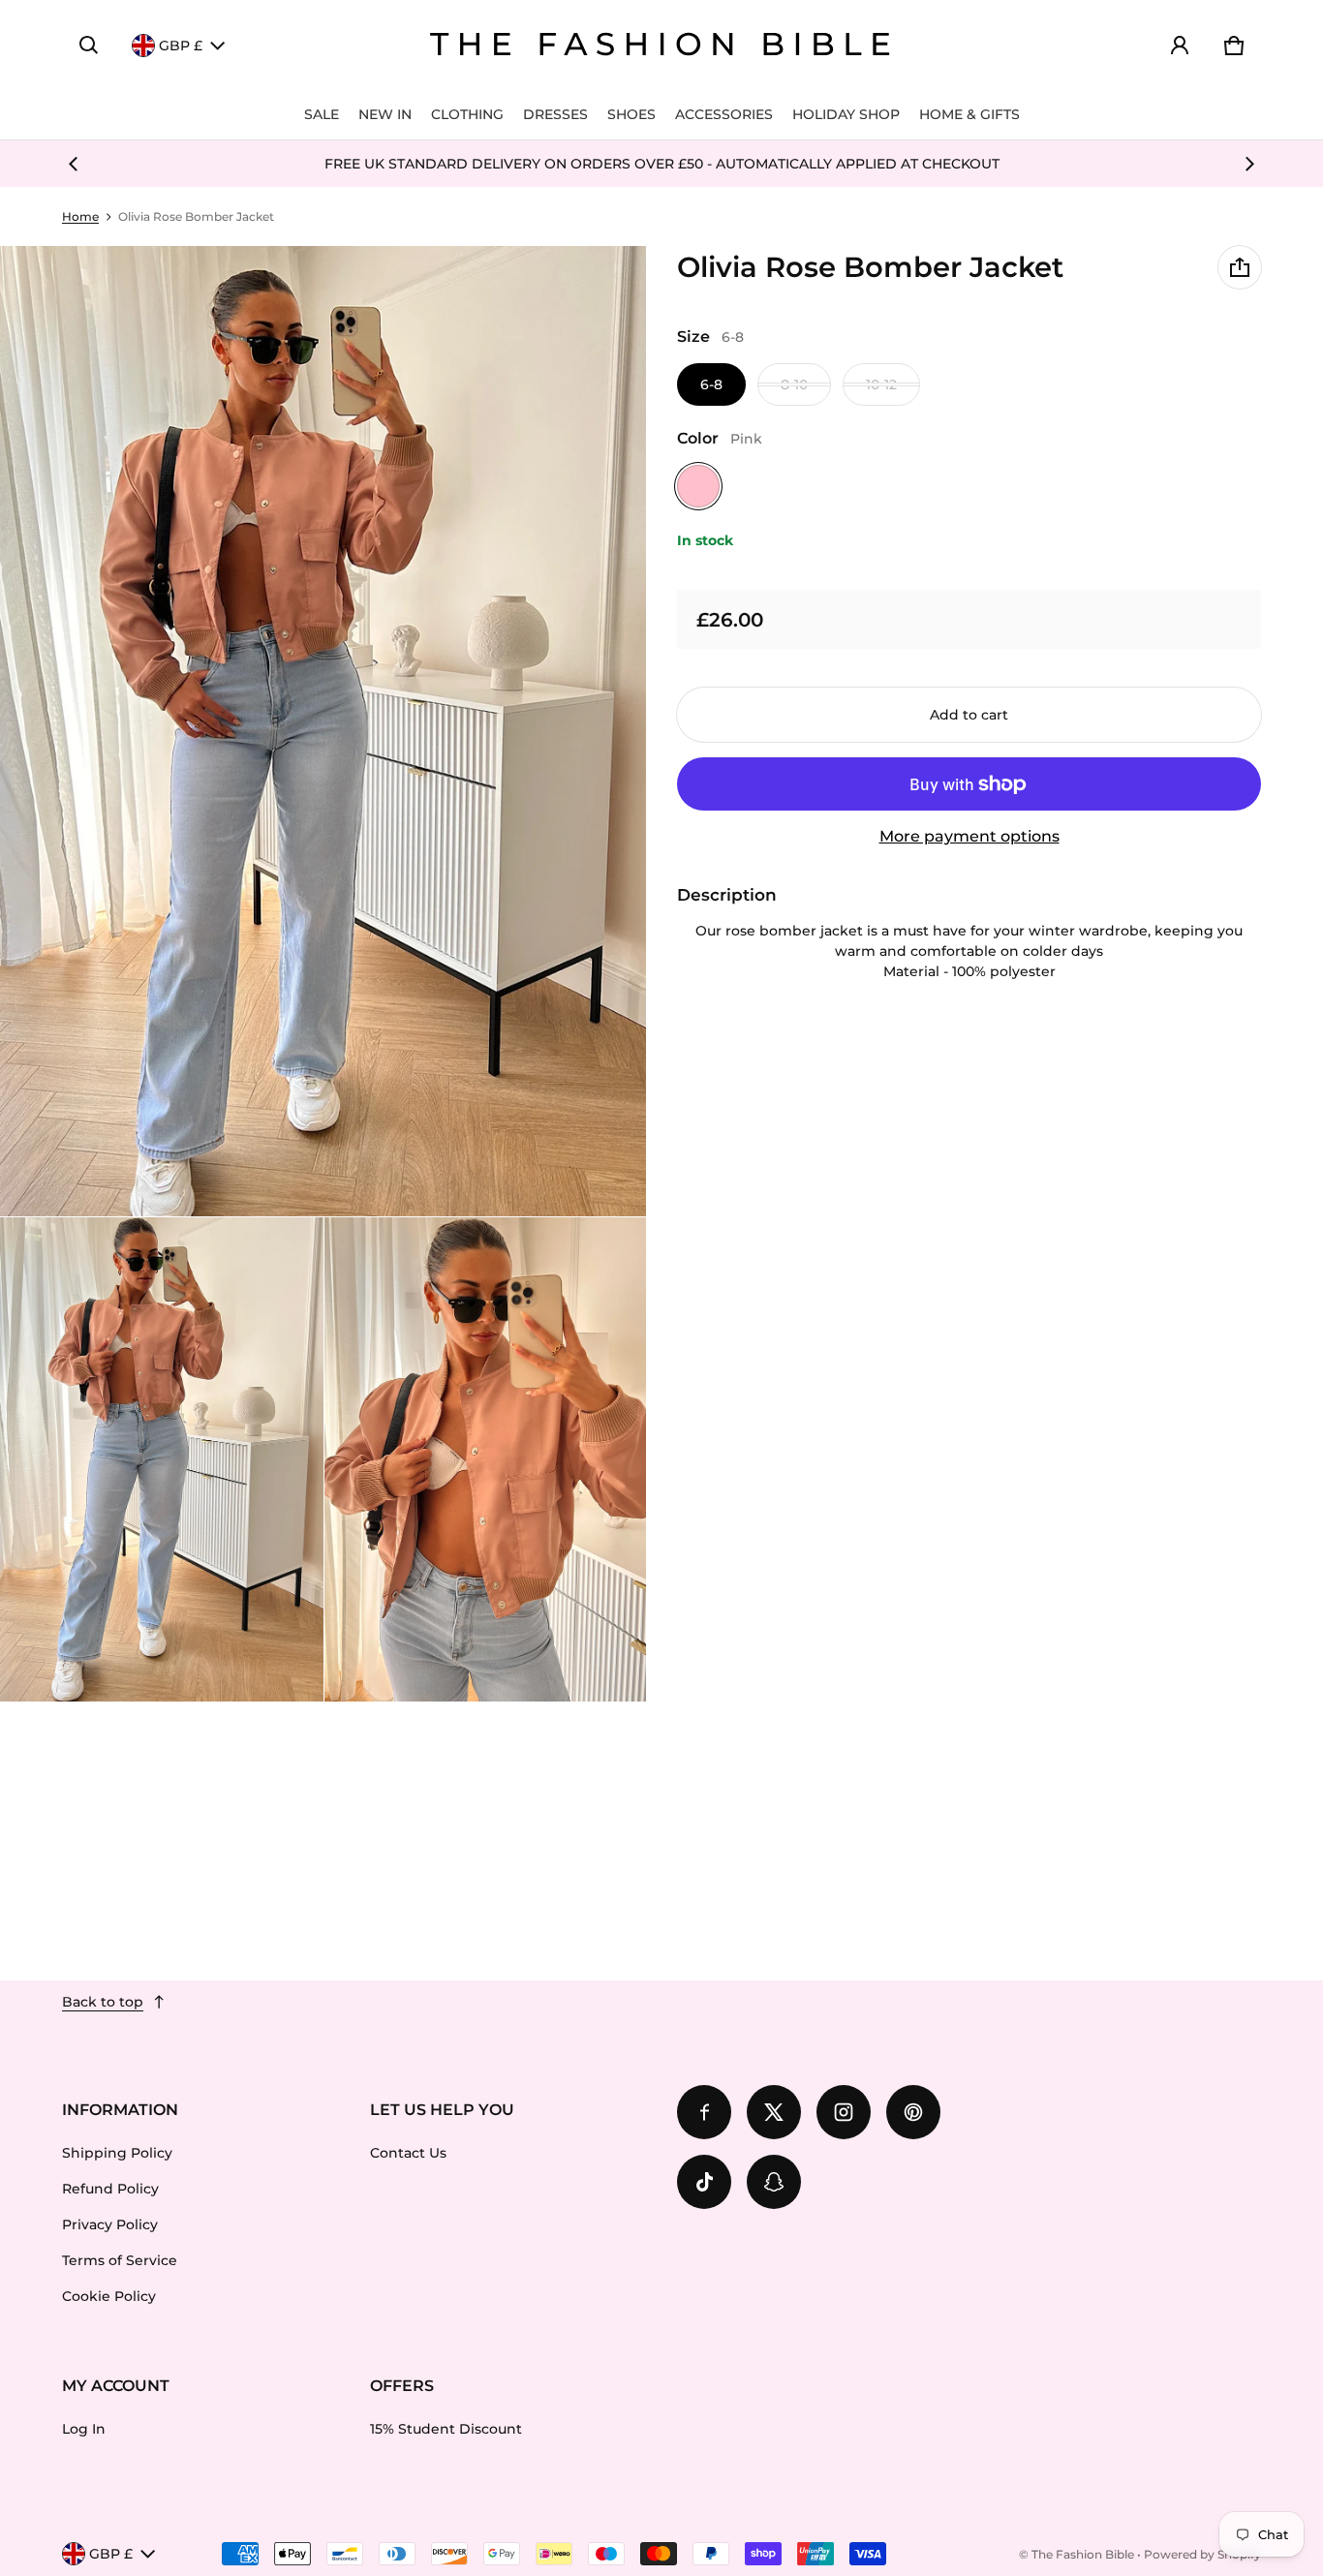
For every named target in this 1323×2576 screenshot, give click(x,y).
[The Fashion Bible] (661, 46)
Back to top (103, 2002)
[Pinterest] (913, 2112)
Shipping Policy (117, 2153)
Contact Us (408, 2153)
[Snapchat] (774, 2182)
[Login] (1180, 46)
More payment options (969, 836)
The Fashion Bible (1083, 2554)
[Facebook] (704, 2112)
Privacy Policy (110, 2224)
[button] (89, 46)
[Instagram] (844, 2112)
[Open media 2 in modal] (323, 731)
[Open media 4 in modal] (486, 1459)
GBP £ (181, 46)
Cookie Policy (109, 2296)
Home (80, 216)
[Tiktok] (704, 2182)
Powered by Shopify (1202, 2554)
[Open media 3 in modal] (162, 1459)
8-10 (794, 384)
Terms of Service (120, 2260)
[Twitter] (774, 2112)
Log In (84, 2429)
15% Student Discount (446, 2429)
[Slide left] (74, 164)
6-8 (711, 384)
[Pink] (698, 486)
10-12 (881, 384)
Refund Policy (110, 2189)
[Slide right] (1249, 164)
